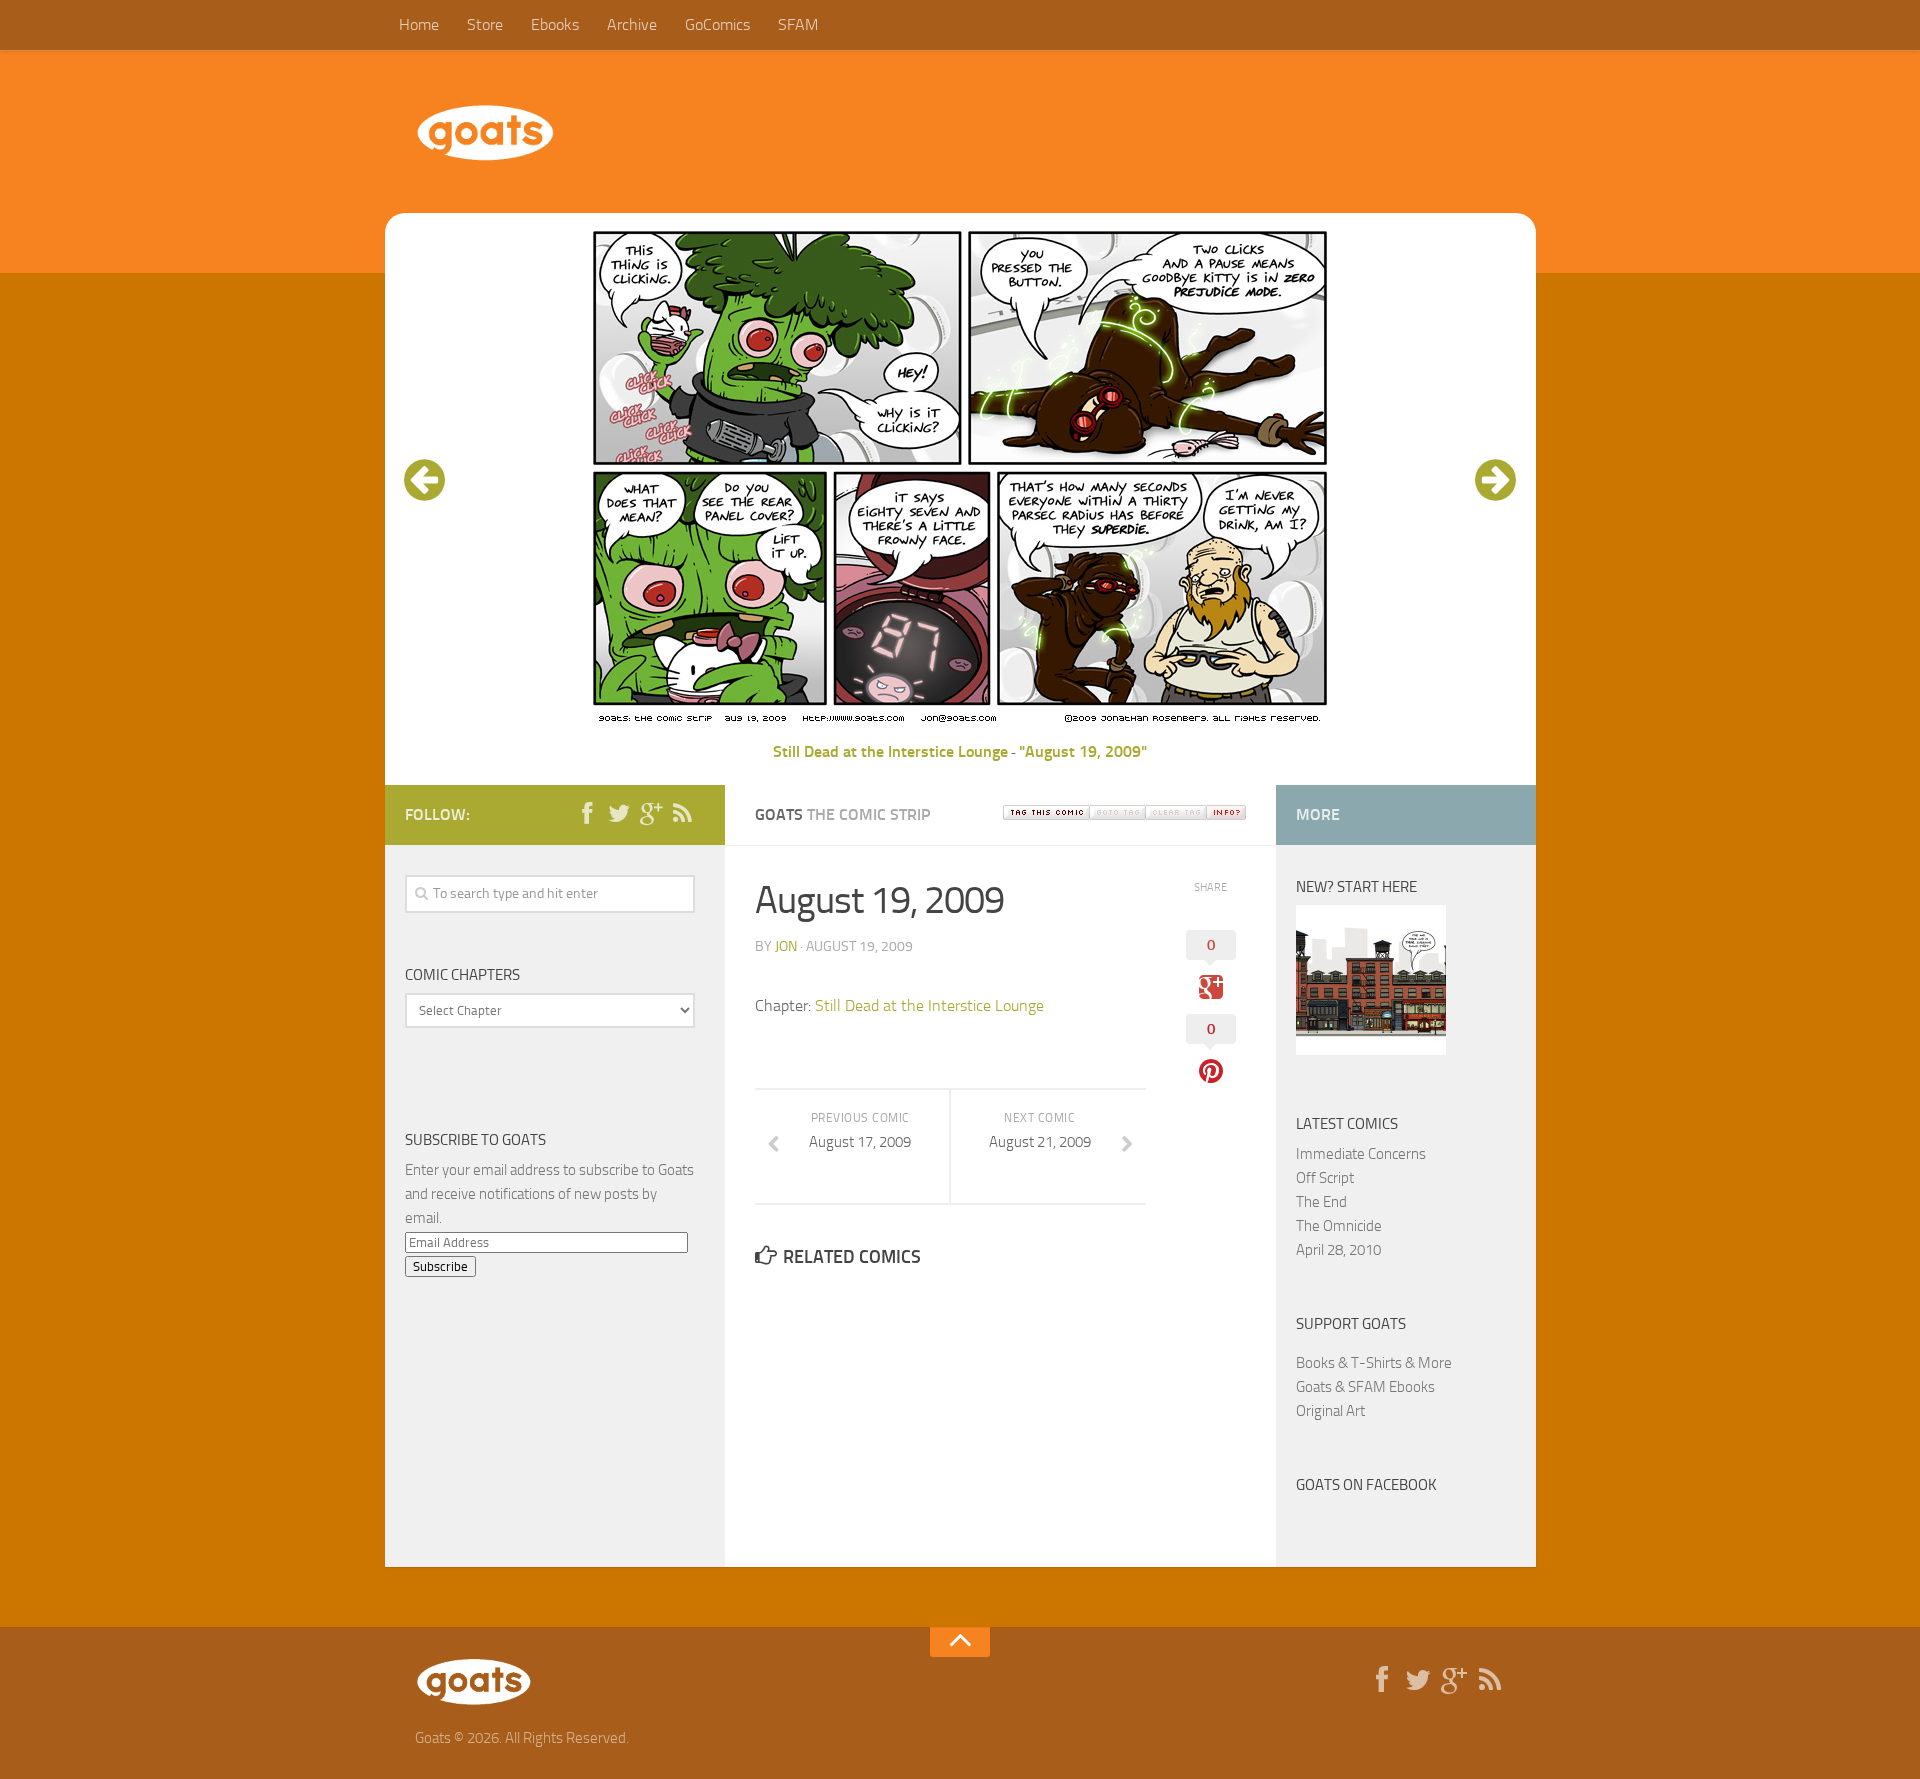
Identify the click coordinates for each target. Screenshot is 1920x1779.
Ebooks (555, 24)
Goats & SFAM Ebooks (1365, 1387)
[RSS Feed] (683, 814)
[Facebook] (587, 814)
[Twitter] (619, 814)
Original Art (1330, 1411)
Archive (632, 24)
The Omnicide (1339, 1226)
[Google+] (651, 814)
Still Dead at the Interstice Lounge (890, 751)
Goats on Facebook (1366, 1485)
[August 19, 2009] (960, 727)
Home (419, 24)
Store (485, 24)
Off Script (1325, 1178)
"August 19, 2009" (1083, 751)
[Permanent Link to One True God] (1371, 1050)
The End (1321, 1202)
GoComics (717, 24)
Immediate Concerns (1361, 1154)
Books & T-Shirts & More (1374, 1363)
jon (786, 946)
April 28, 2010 (1338, 1250)
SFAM (798, 24)
